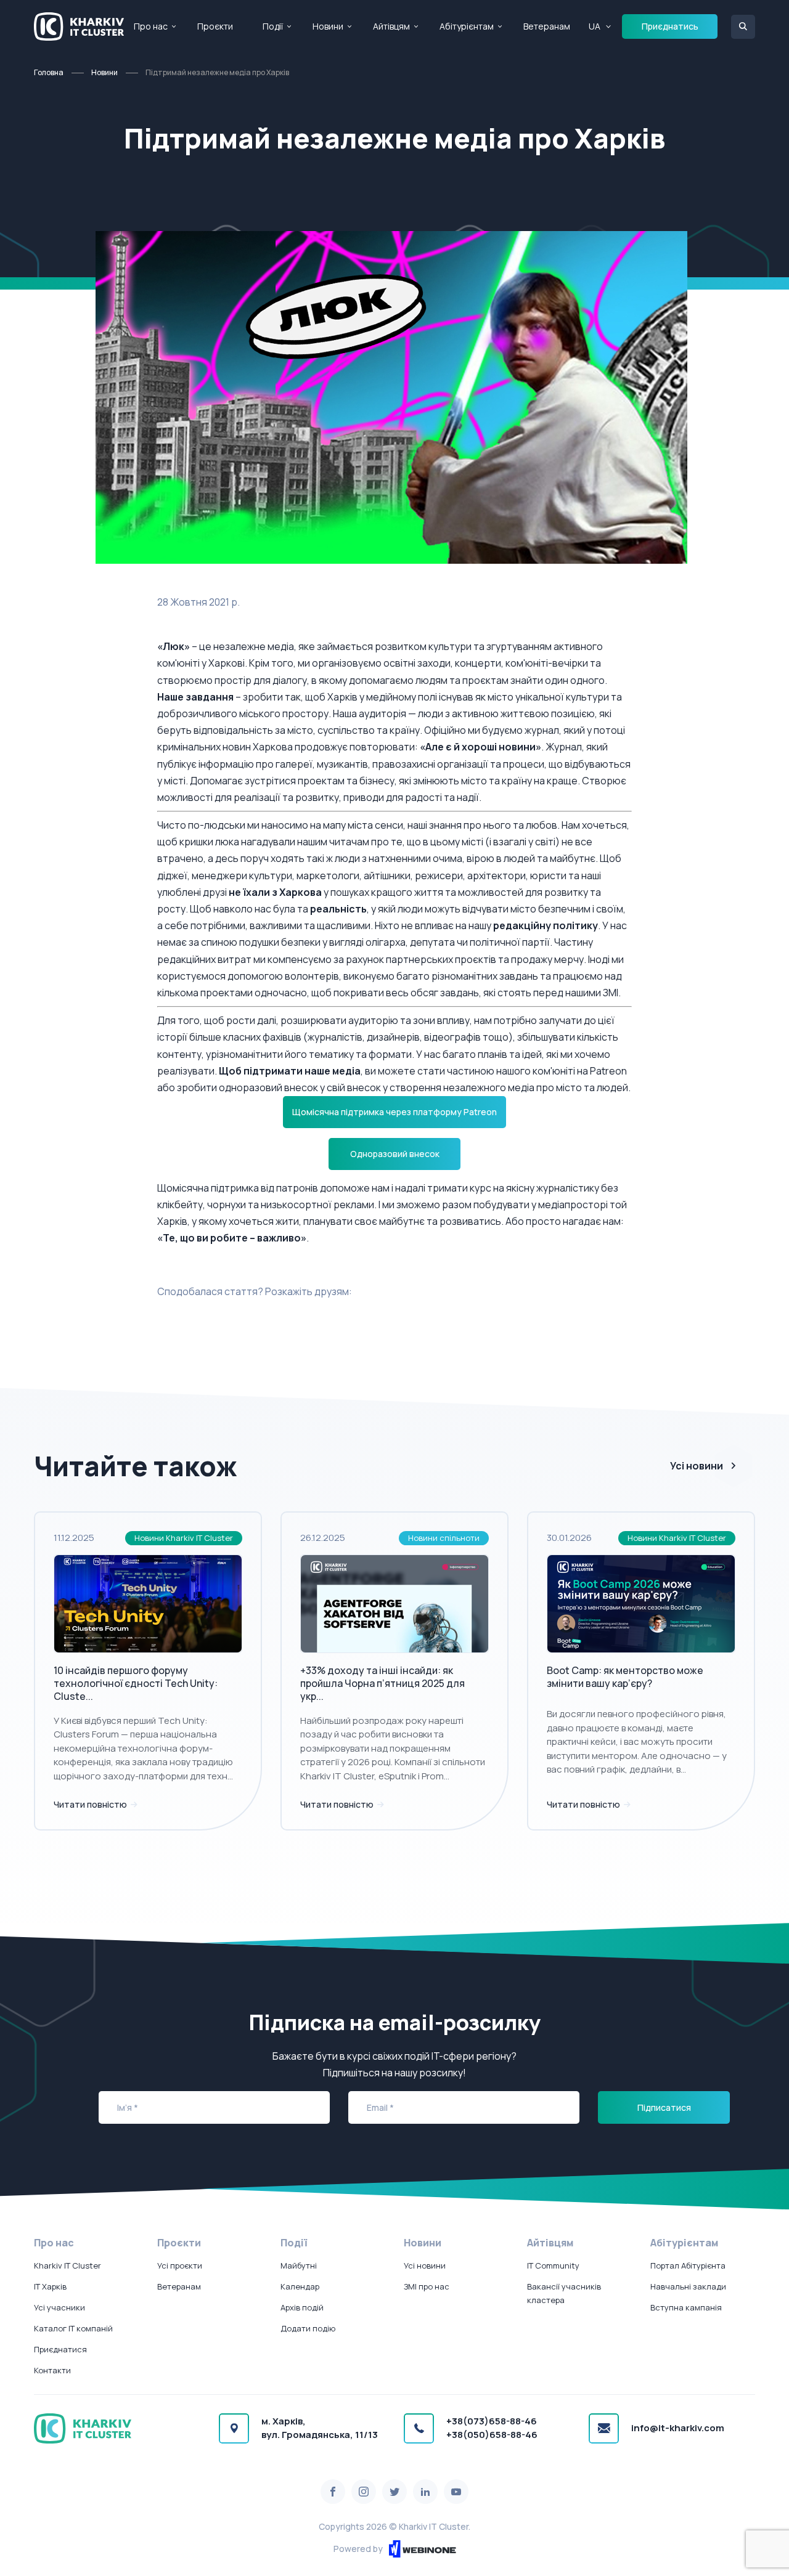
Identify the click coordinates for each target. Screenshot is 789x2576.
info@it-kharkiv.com (678, 2428)
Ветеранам (547, 26)
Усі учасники (59, 2307)
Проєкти (215, 26)
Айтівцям (391, 26)
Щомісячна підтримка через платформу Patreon (394, 1112)
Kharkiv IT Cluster (67, 2265)
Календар (300, 2286)
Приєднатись (670, 26)
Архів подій (302, 2307)
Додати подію (308, 2328)
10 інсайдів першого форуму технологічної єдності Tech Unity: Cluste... (136, 1683)
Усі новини (697, 1466)
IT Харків (50, 2286)
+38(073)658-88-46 (492, 2421)
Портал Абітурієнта (688, 2265)
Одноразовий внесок (395, 1154)
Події (273, 26)
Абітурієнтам (467, 26)
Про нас (151, 26)
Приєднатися (60, 2349)
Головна (49, 72)
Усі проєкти (180, 2265)
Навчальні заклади (688, 2286)
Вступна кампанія (686, 2307)
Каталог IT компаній (73, 2328)
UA (595, 26)
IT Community (553, 2265)
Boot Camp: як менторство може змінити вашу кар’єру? (625, 1677)
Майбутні (299, 2265)
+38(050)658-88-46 (492, 2435)
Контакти (52, 2370)
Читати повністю (91, 1804)
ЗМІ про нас (427, 2286)
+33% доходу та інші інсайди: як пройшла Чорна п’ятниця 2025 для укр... (382, 1683)
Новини (328, 26)
